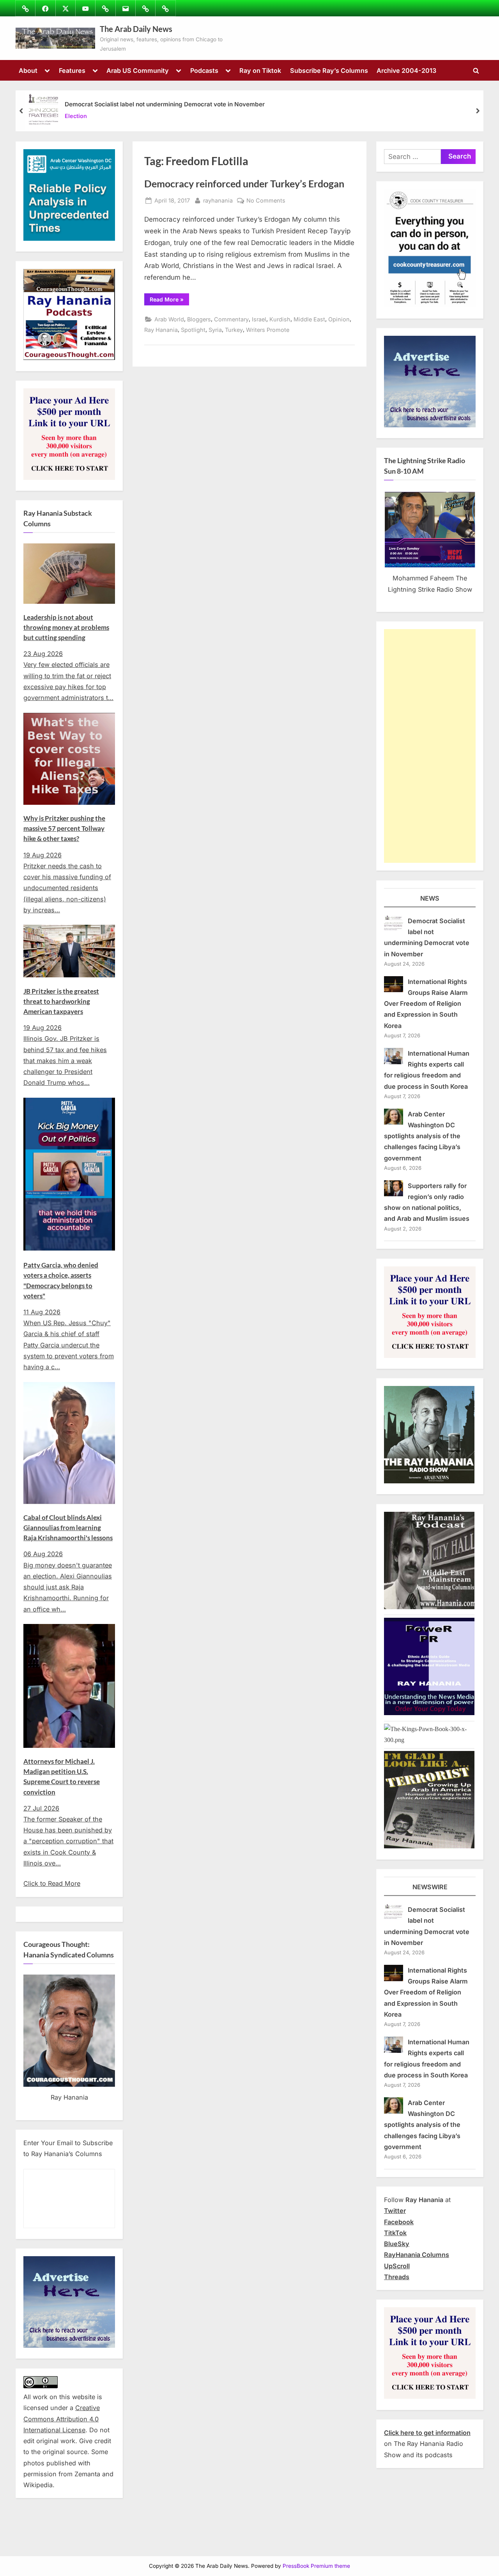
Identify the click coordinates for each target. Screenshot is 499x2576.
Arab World (169, 319)
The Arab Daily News (136, 29)
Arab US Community (138, 71)
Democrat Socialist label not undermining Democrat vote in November (165, 104)
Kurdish (280, 319)
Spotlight (193, 330)
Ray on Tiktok (260, 71)
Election (76, 116)
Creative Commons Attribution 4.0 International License (62, 2419)
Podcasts (204, 71)
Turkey (234, 330)
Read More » (169, 301)
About (28, 71)
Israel (259, 319)
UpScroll (397, 2266)
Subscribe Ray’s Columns (329, 71)
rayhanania (218, 200)
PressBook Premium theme (316, 2566)
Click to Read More (52, 1883)
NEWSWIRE (430, 1887)
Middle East (309, 319)
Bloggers (199, 319)
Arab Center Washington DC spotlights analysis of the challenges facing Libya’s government (422, 1136)
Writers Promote (268, 330)
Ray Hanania (161, 330)
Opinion (339, 319)
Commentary (231, 319)
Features (72, 71)
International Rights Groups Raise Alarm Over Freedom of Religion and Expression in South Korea (426, 1004)
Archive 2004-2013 (406, 71)
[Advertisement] (430, 746)
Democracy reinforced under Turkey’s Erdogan (244, 184)
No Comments (266, 201)
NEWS (430, 898)
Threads (397, 2277)
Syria (215, 330)
